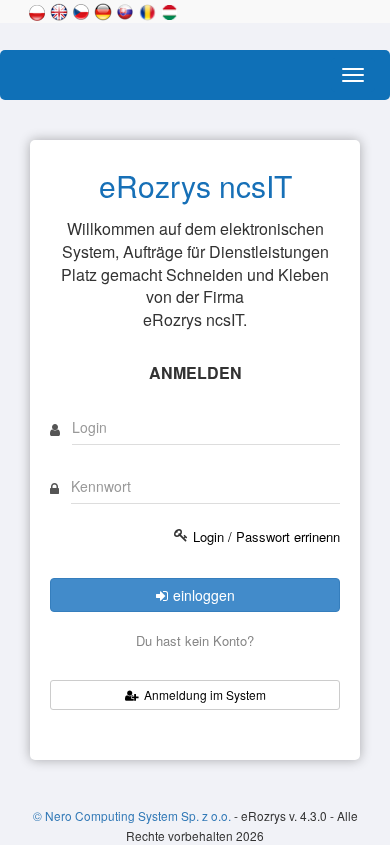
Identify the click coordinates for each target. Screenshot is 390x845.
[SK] (125, 10)
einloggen (204, 595)
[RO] (147, 10)
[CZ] (81, 10)
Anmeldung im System (205, 694)
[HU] (169, 10)
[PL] (37, 10)
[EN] (59, 10)
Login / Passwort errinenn (266, 537)
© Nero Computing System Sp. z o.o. (133, 815)
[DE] (103, 10)
